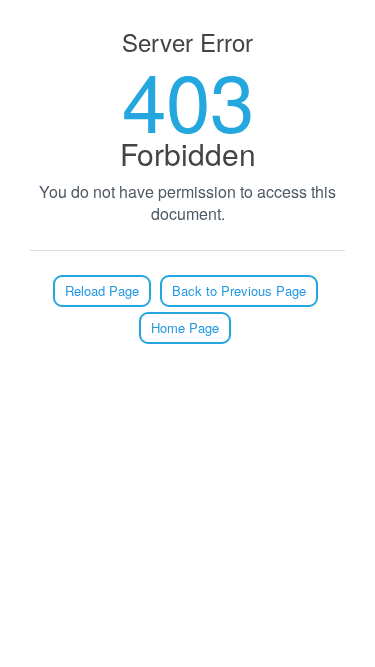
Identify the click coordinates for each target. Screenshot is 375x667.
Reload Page (102, 290)
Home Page (185, 327)
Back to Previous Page (239, 290)
